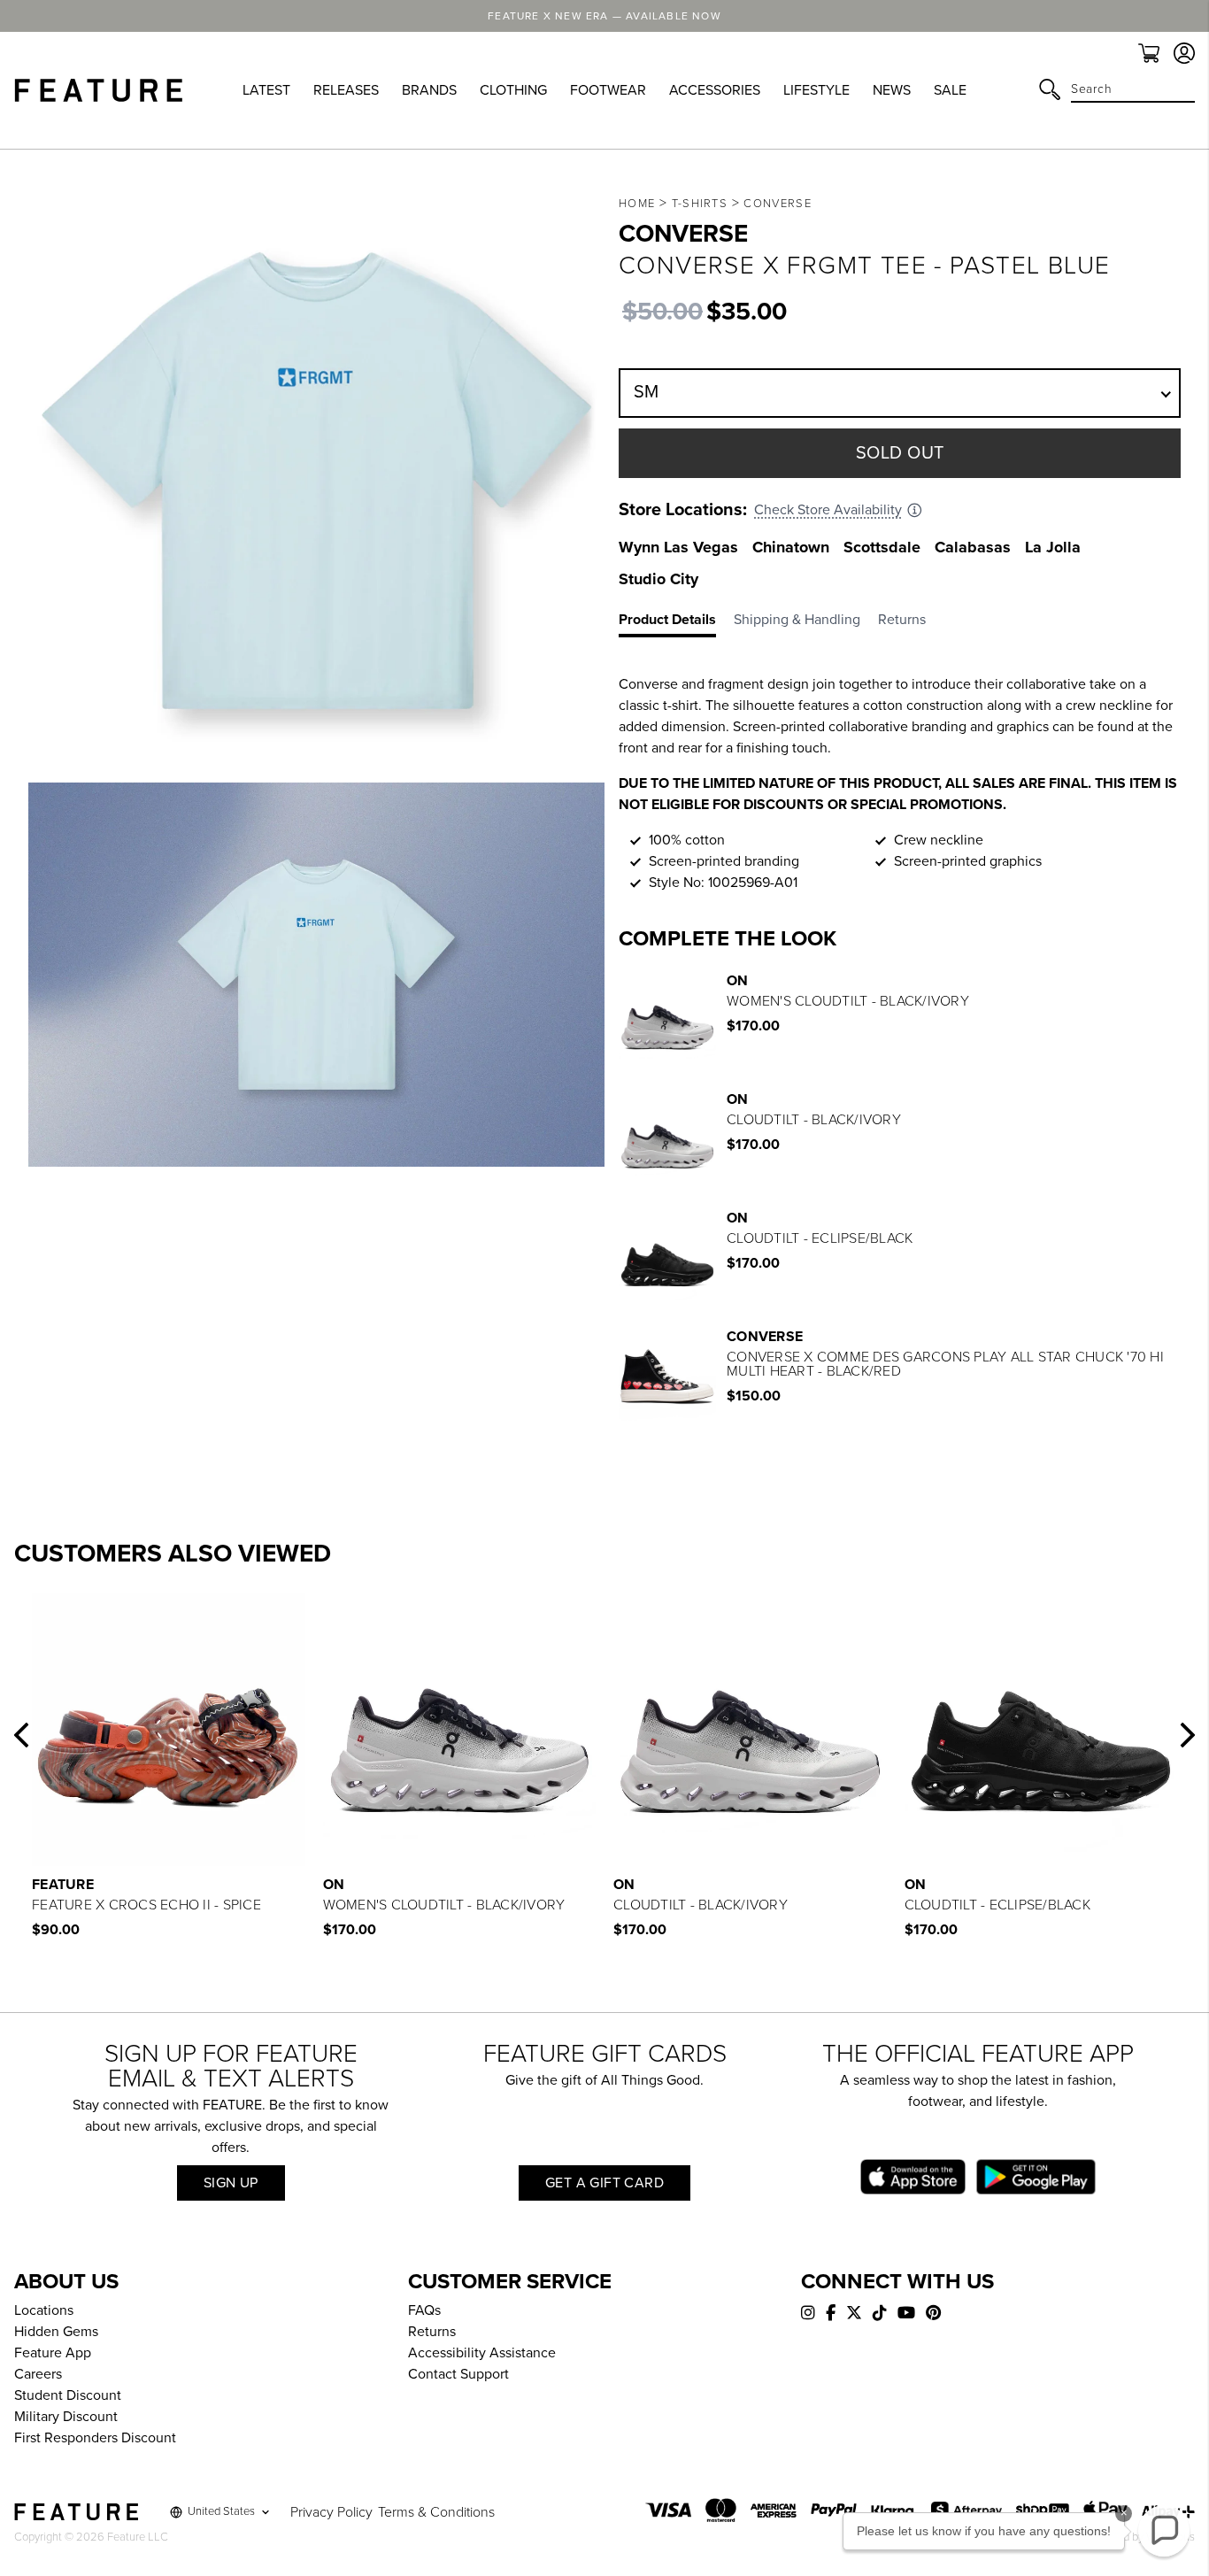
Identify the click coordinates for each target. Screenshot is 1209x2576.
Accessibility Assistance (482, 2353)
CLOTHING (513, 90)
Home (637, 204)
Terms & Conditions (436, 2512)
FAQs (424, 2310)
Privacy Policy (331, 2512)
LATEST (266, 90)
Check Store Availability (828, 510)
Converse (777, 204)
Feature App (53, 2353)
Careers (38, 2374)
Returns (432, 2332)
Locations (44, 2310)
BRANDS (429, 90)
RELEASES (346, 90)
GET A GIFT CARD (604, 2183)
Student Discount (68, 2395)
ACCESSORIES (715, 90)
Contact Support (458, 2374)
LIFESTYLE (816, 90)
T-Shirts (700, 204)
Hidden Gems (56, 2332)
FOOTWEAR (608, 90)
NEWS (892, 90)
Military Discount (66, 2417)
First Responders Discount (95, 2438)
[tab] (676, 623)
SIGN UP (231, 2183)
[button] (21, 1735)
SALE (950, 90)
